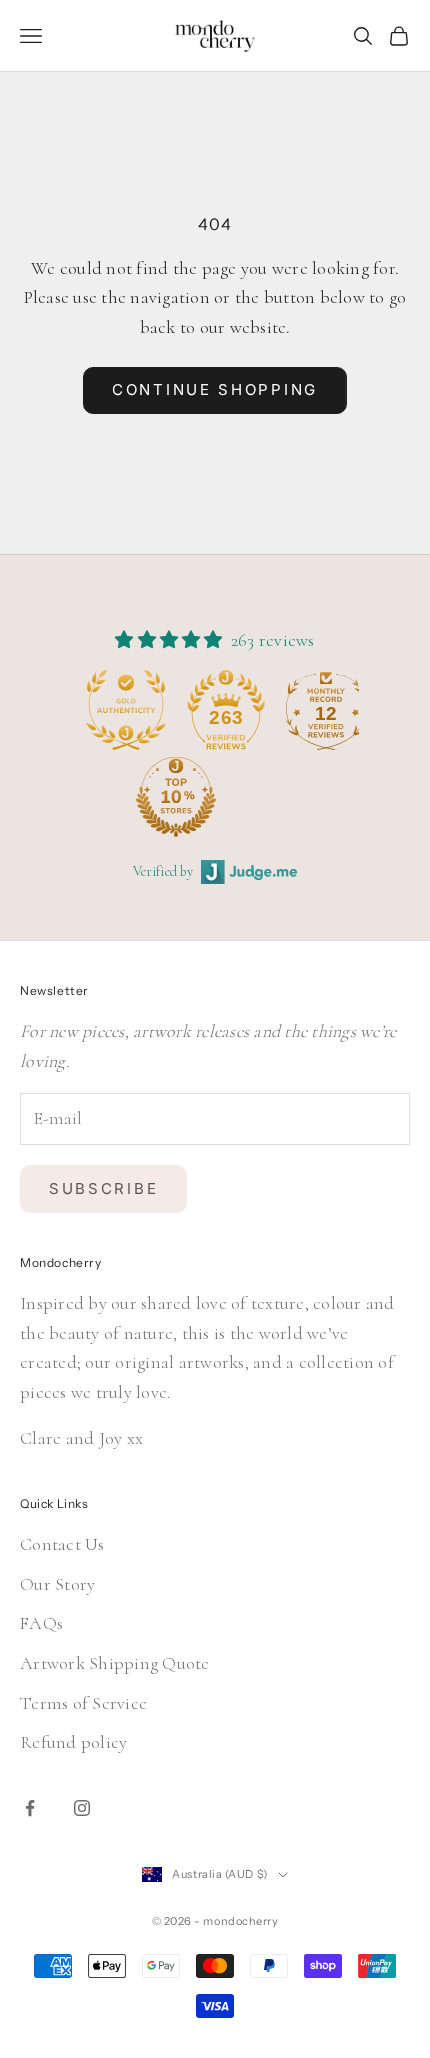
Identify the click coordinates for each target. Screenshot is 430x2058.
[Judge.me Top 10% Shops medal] (119, 797)
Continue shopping (215, 389)
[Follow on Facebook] (30, 1808)
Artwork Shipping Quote (115, 1663)
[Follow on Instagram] (82, 1808)
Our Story (57, 1584)
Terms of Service (83, 1703)
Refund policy (73, 1742)
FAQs (41, 1623)
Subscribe (103, 1188)
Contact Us (62, 1544)
